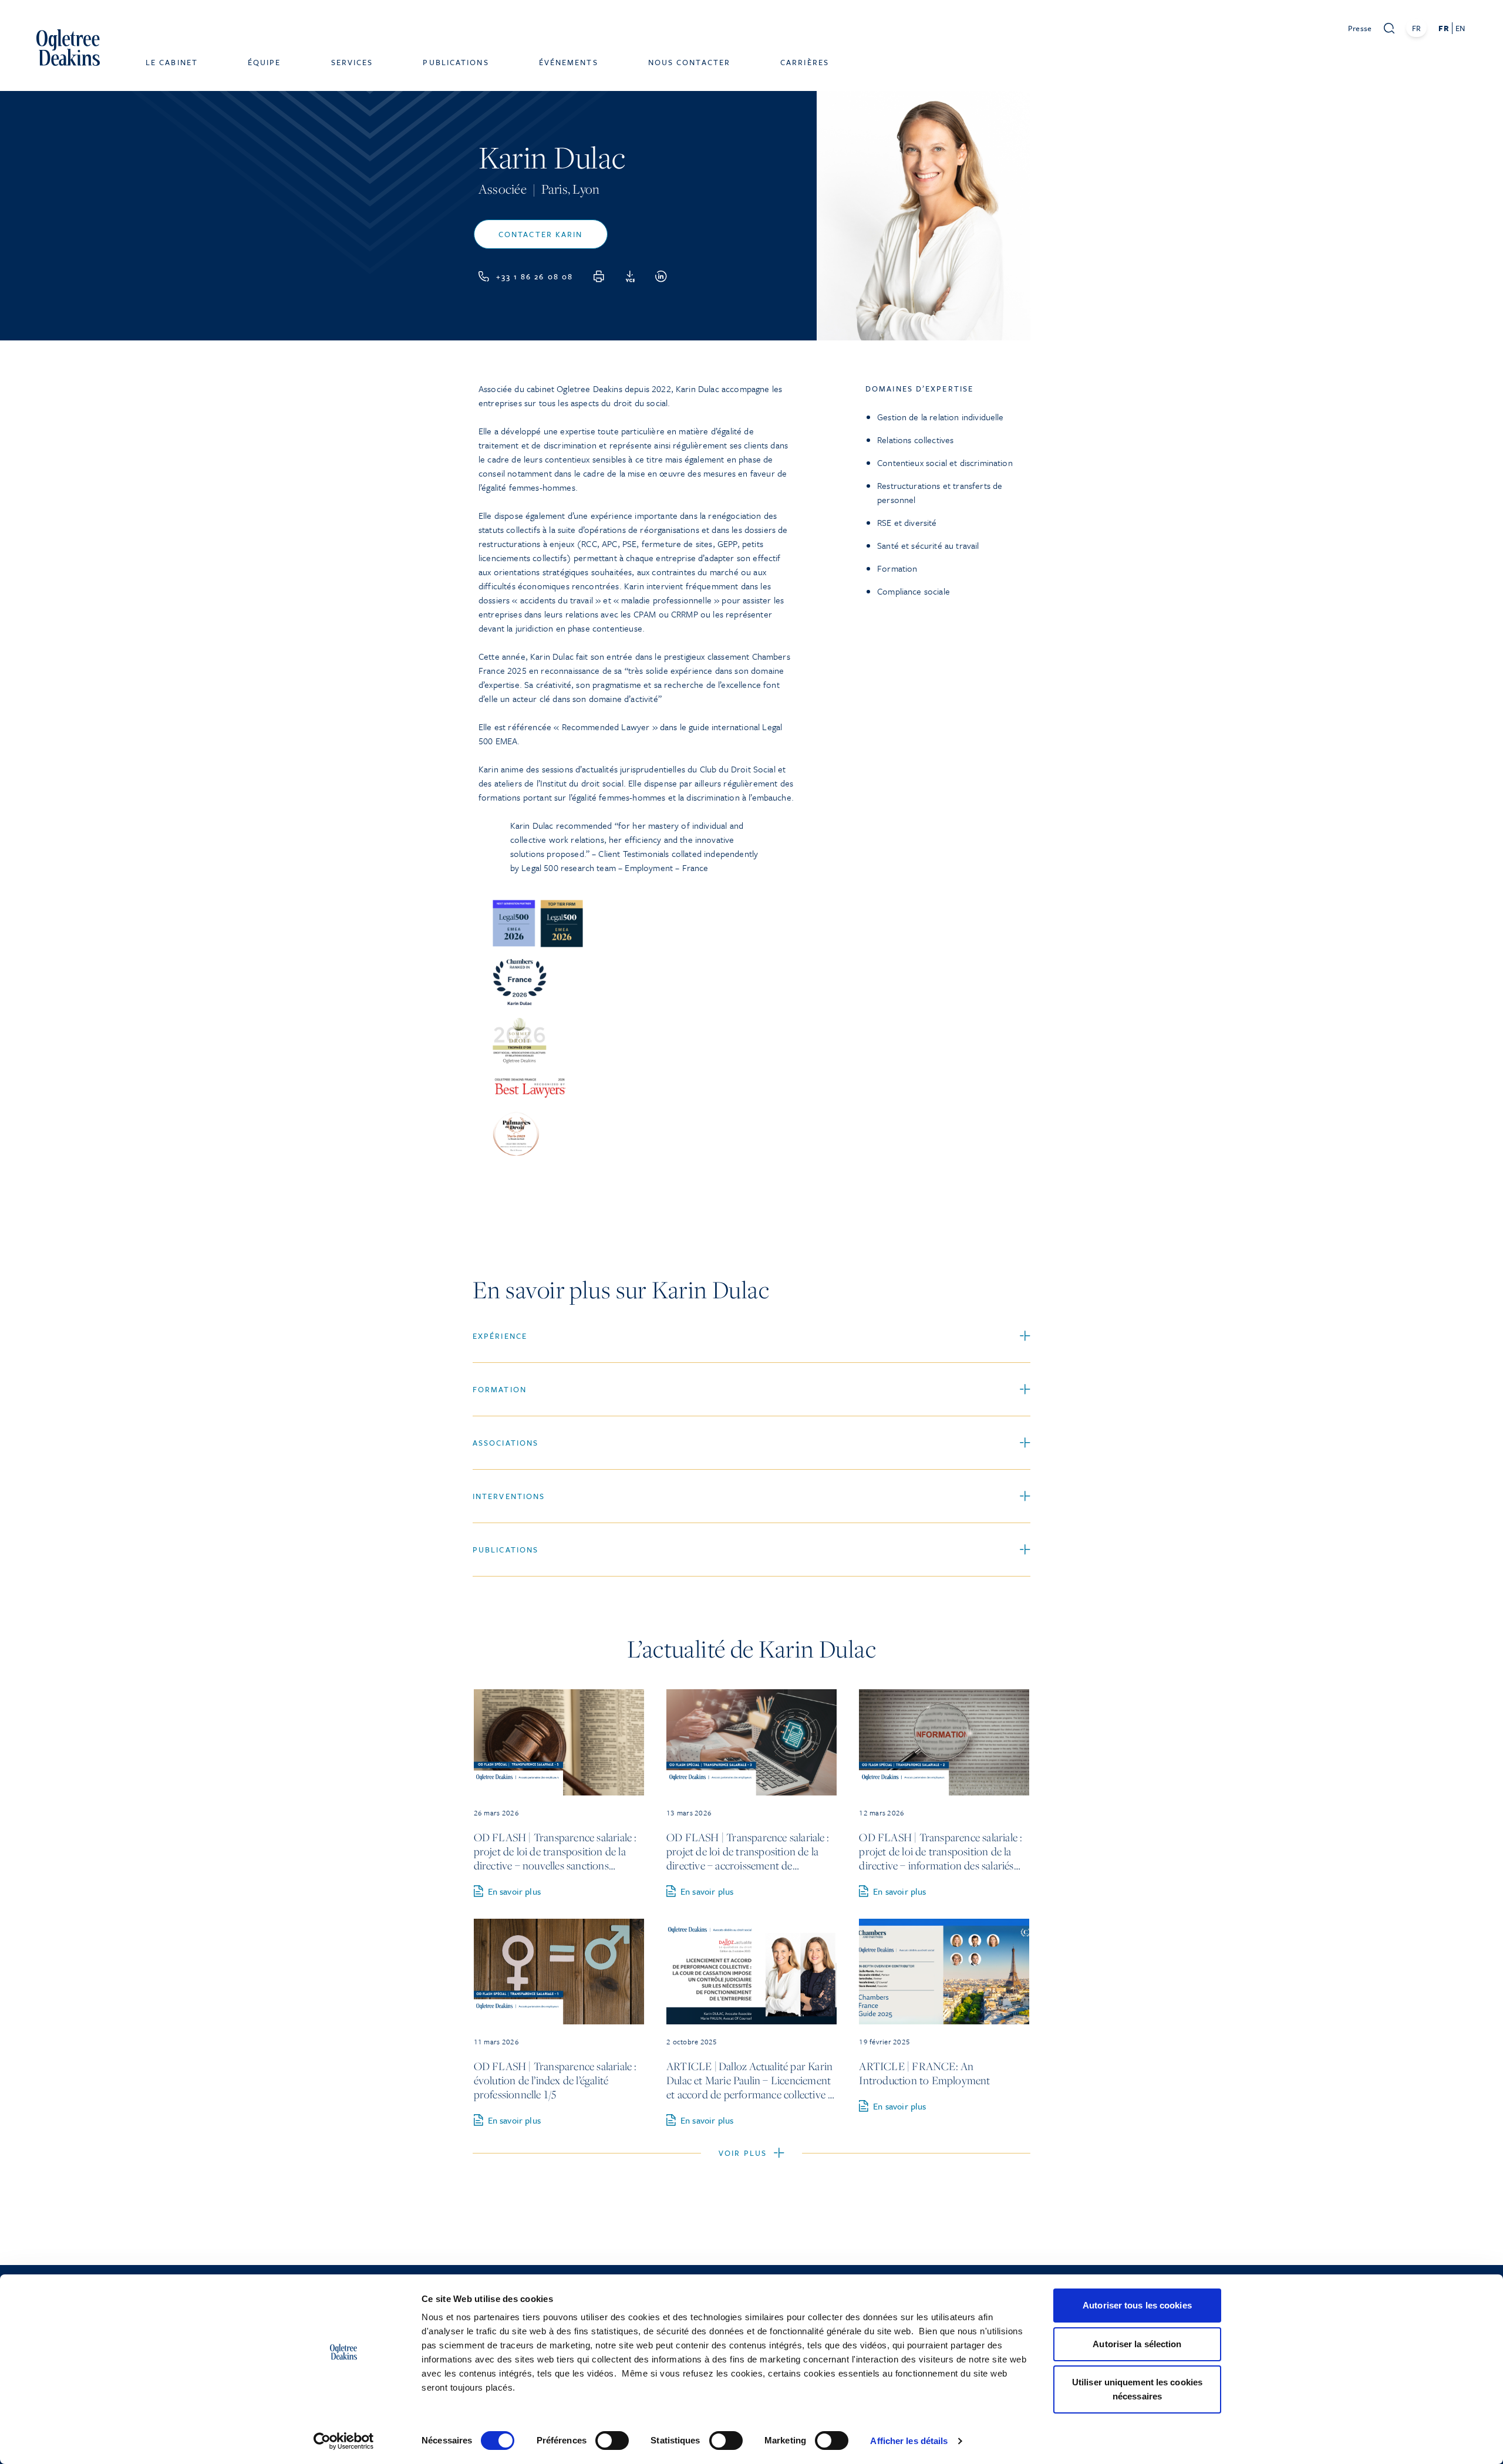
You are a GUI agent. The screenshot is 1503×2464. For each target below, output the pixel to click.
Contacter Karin (541, 234)
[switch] (612, 2441)
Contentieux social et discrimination (945, 463)
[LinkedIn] (661, 276)
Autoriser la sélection (1137, 2344)
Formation (897, 568)
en (1460, 28)
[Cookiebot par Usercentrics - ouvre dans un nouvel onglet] (344, 2441)
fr (1443, 28)
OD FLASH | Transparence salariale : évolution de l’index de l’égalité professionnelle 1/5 (555, 2080)
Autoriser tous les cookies (1137, 2305)
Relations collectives (915, 440)
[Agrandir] (779, 904)
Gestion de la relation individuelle (941, 417)
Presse (1360, 28)
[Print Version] (599, 276)
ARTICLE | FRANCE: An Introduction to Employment (924, 2073)
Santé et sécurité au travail (928, 545)
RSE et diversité (907, 522)
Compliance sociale (914, 591)
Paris (555, 189)
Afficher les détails (909, 2441)
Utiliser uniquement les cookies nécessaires (1137, 2389)
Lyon (586, 189)
